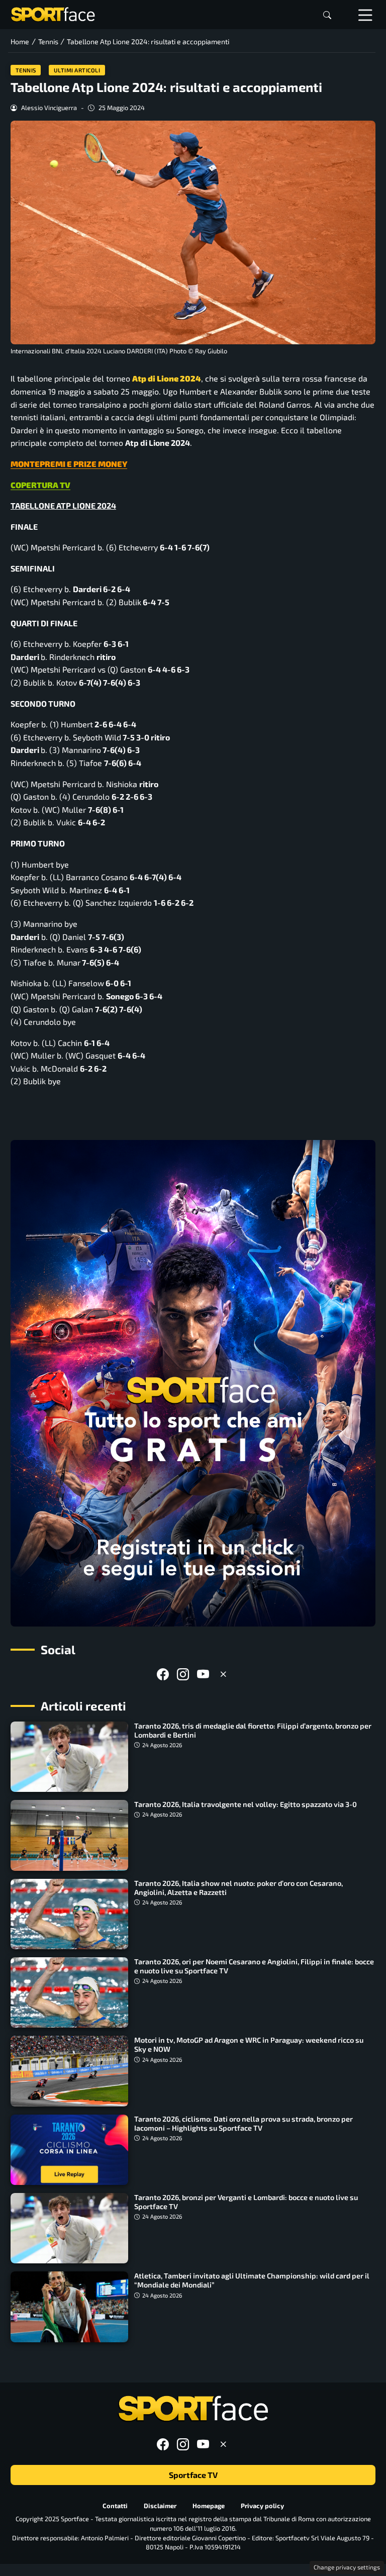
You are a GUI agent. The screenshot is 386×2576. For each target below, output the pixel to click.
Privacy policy (262, 2506)
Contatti (115, 2506)
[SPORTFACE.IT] (53, 13)
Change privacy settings (347, 2567)
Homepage (209, 2506)
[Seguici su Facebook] (163, 1674)
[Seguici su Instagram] (183, 1674)
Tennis (26, 70)
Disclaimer (160, 2506)
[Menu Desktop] (365, 15)
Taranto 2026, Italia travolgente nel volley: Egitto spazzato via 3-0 (246, 1804)
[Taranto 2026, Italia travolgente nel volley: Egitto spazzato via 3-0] (69, 1835)
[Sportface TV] (193, 1383)
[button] (327, 15)
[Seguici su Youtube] (203, 1674)
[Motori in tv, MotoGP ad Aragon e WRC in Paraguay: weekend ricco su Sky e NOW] (69, 2071)
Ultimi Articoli (77, 70)
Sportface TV (193, 2475)
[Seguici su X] (223, 1674)
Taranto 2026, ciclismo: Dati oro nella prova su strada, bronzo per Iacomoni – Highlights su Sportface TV (244, 2123)
